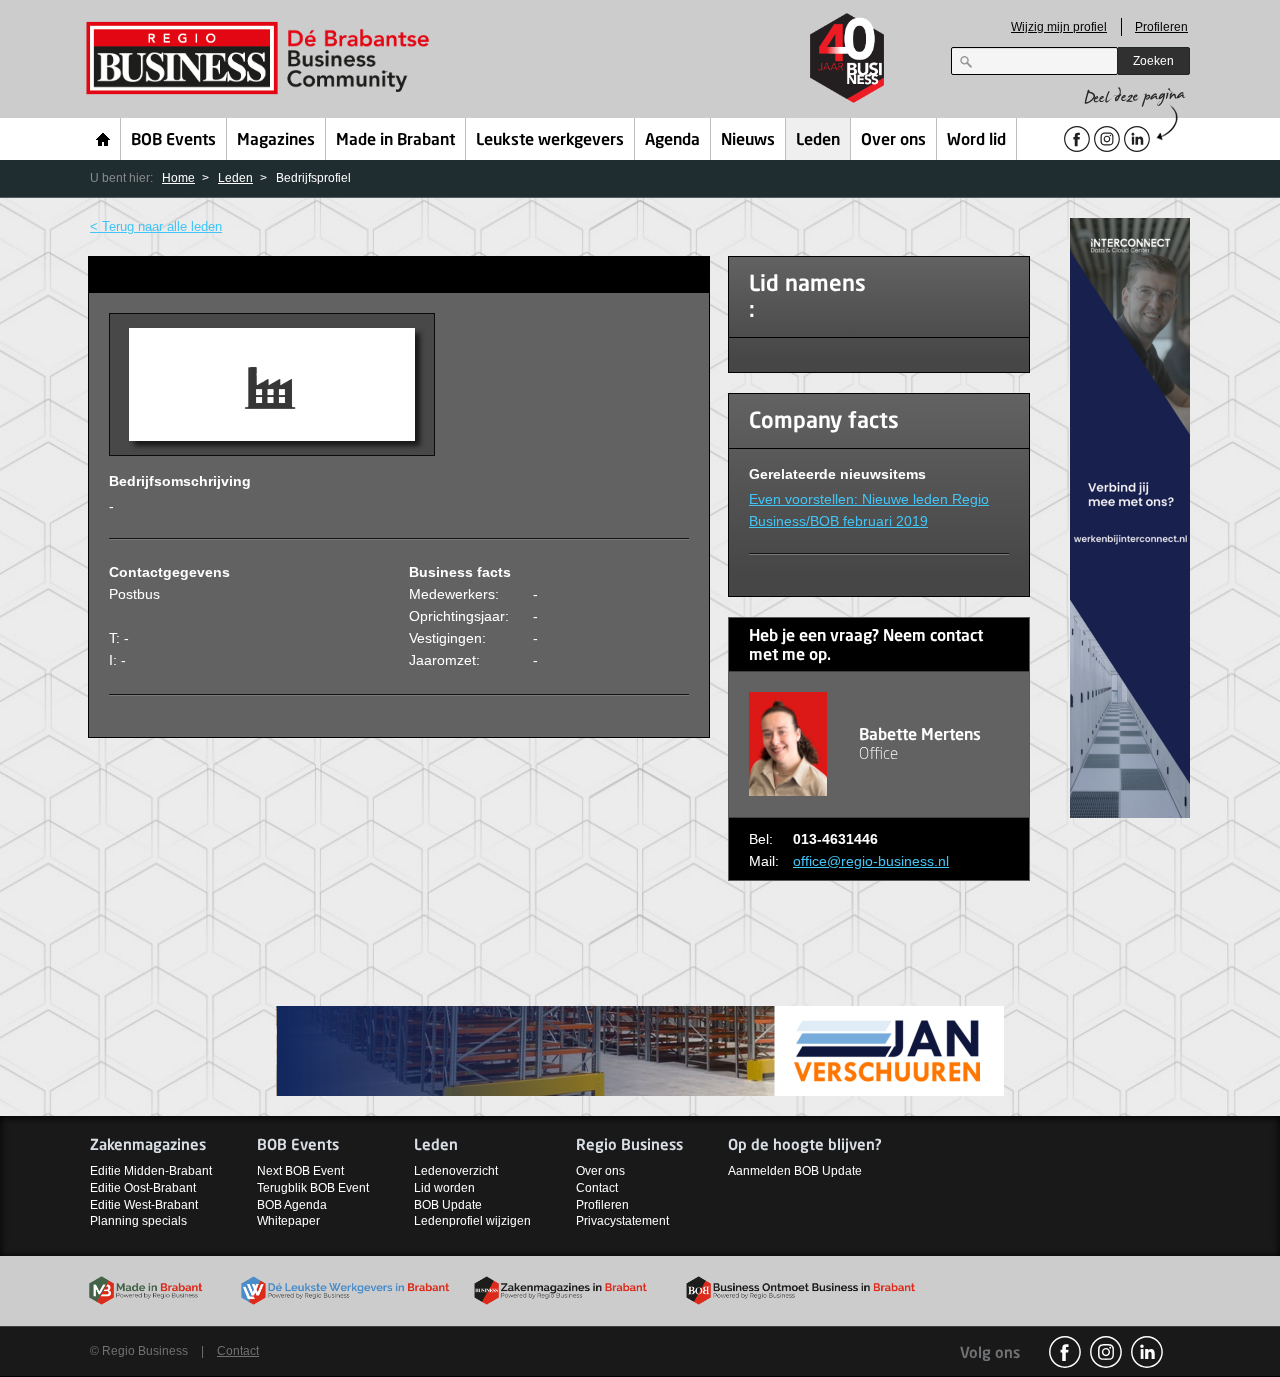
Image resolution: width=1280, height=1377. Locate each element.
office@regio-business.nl (871, 861)
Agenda (672, 141)
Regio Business (261, 58)
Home (103, 139)
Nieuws (748, 141)
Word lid (976, 141)
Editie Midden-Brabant (151, 1171)
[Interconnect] (1130, 516)
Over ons (893, 141)
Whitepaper (288, 1221)
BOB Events (173, 141)
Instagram (1106, 1352)
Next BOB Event (300, 1171)
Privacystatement (622, 1221)
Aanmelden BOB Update (795, 1171)
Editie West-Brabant (144, 1205)
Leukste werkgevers (550, 141)
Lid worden (444, 1188)
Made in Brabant (395, 141)
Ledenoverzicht (456, 1171)
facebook (1065, 1352)
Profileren (1161, 27)
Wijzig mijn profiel (1059, 27)
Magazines (276, 141)
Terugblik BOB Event (313, 1188)
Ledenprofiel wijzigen (472, 1221)
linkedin (1147, 1352)
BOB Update (448, 1205)
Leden (818, 141)
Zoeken (1153, 61)
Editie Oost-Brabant (143, 1188)
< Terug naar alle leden (156, 226)
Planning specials (138, 1221)
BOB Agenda (292, 1205)
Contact (597, 1188)
